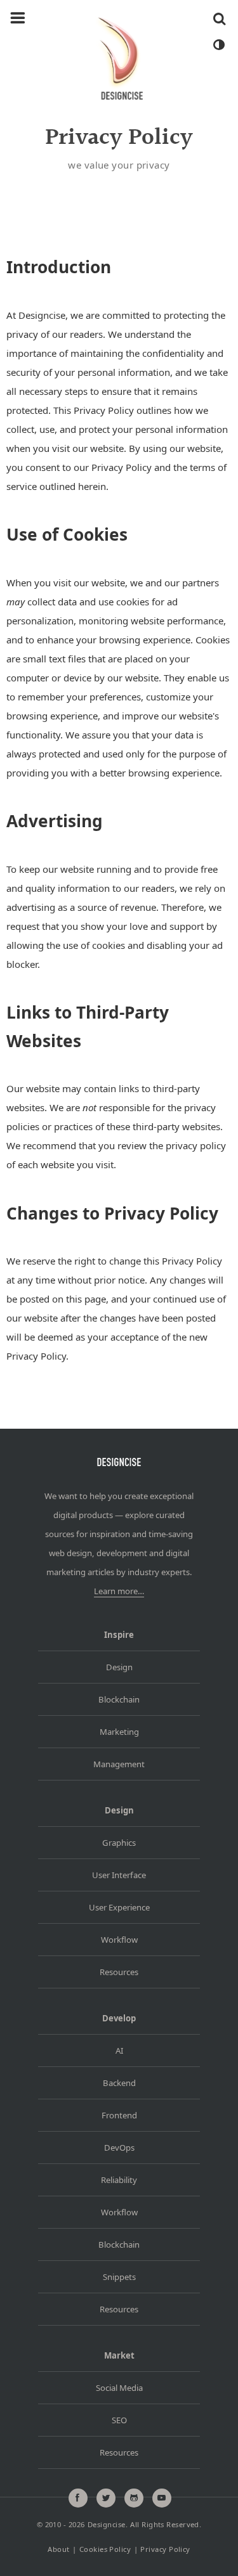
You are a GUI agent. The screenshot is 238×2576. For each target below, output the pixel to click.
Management (119, 1764)
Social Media (119, 2388)
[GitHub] (134, 2498)
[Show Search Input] (219, 18)
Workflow (119, 1940)
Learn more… (119, 1591)
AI (119, 2051)
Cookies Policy (105, 2550)
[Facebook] (78, 2498)
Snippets (119, 2277)
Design (119, 1667)
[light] (218, 45)
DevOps (119, 2148)
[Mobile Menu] (18, 18)
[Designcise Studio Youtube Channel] (162, 2498)
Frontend (119, 2115)
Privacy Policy (165, 2550)
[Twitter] (106, 2498)
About (58, 2550)
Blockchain (119, 1699)
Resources (119, 1972)
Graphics (119, 1843)
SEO (119, 2420)
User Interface (119, 1875)
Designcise (107, 2524)
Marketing (119, 1732)
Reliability (119, 2180)
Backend (119, 2083)
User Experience (119, 1907)
